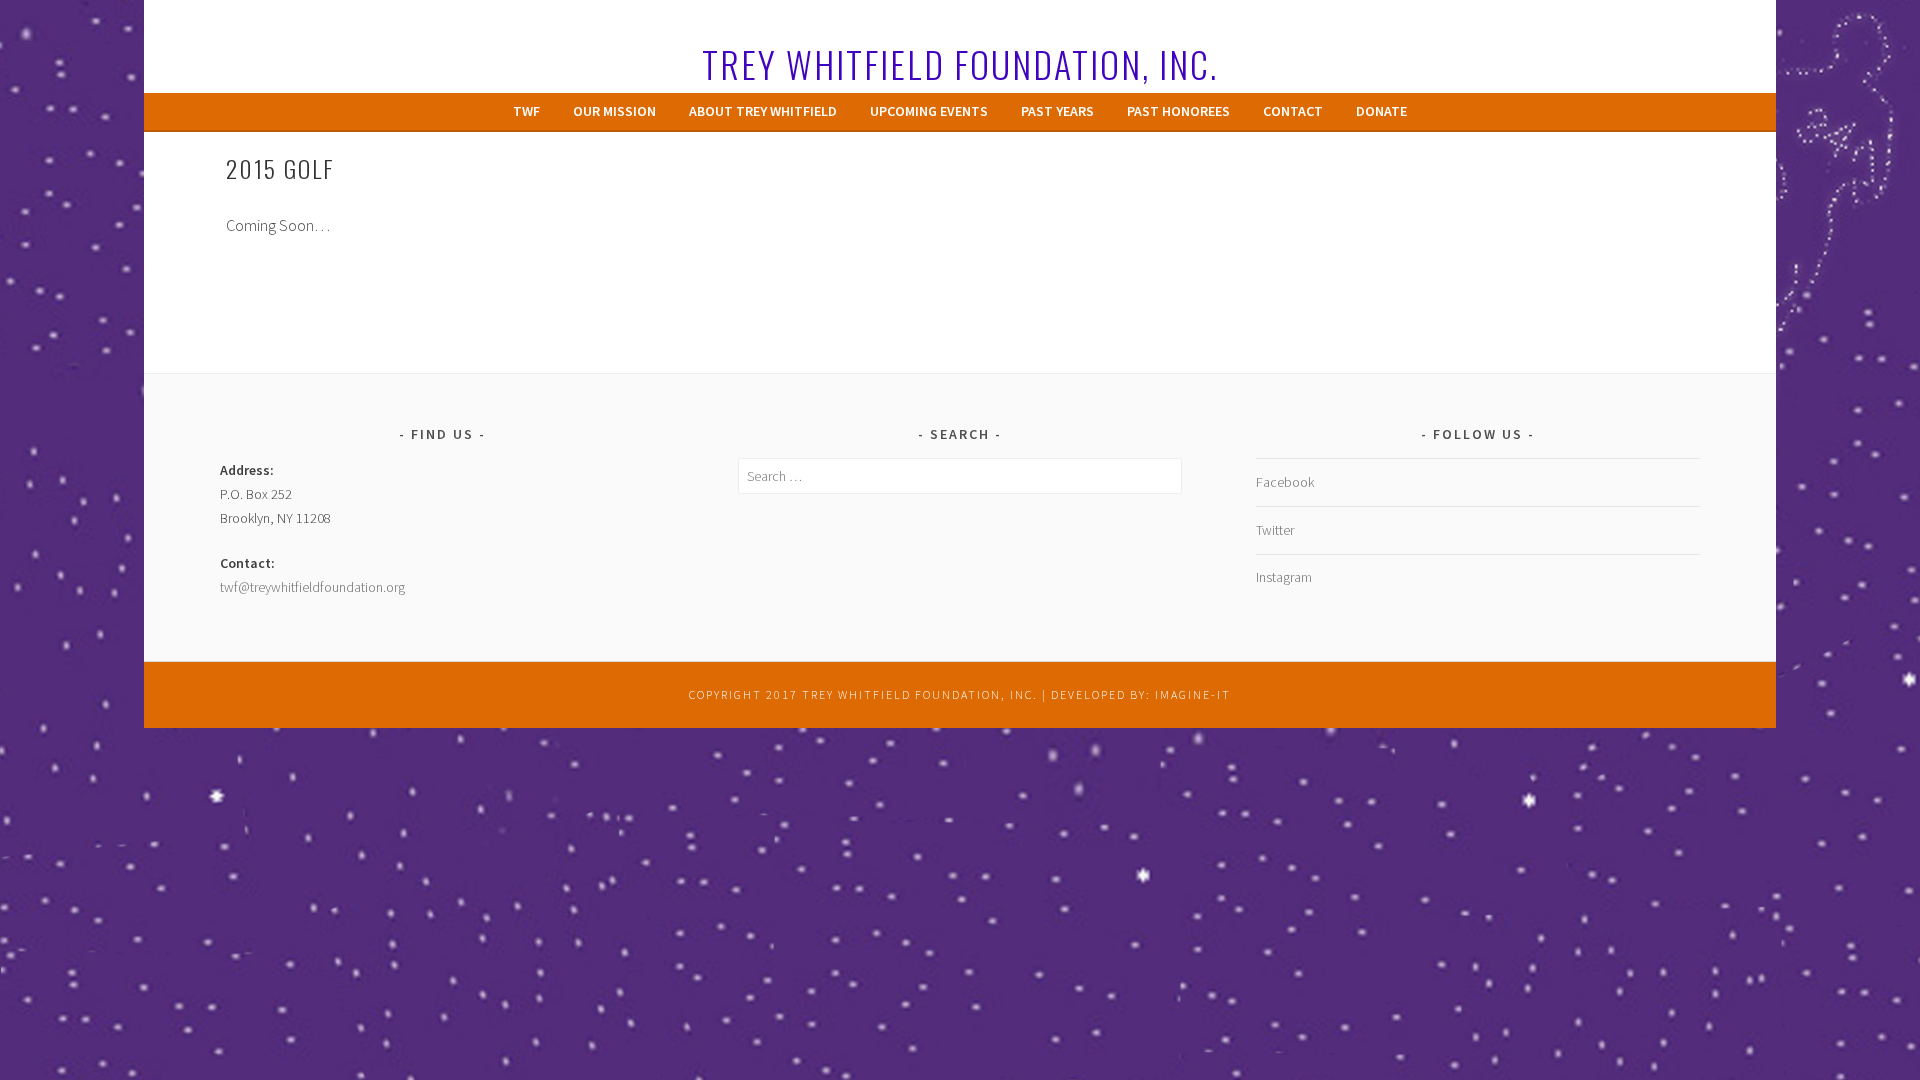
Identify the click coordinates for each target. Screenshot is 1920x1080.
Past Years (1057, 111)
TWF (526, 111)
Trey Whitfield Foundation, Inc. (960, 63)
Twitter (1275, 530)
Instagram (1284, 577)
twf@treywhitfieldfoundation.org (312, 587)
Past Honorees (1178, 111)
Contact (1293, 111)
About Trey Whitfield (763, 111)
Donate (1381, 111)
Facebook (1285, 482)
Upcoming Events (929, 111)
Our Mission (614, 111)
